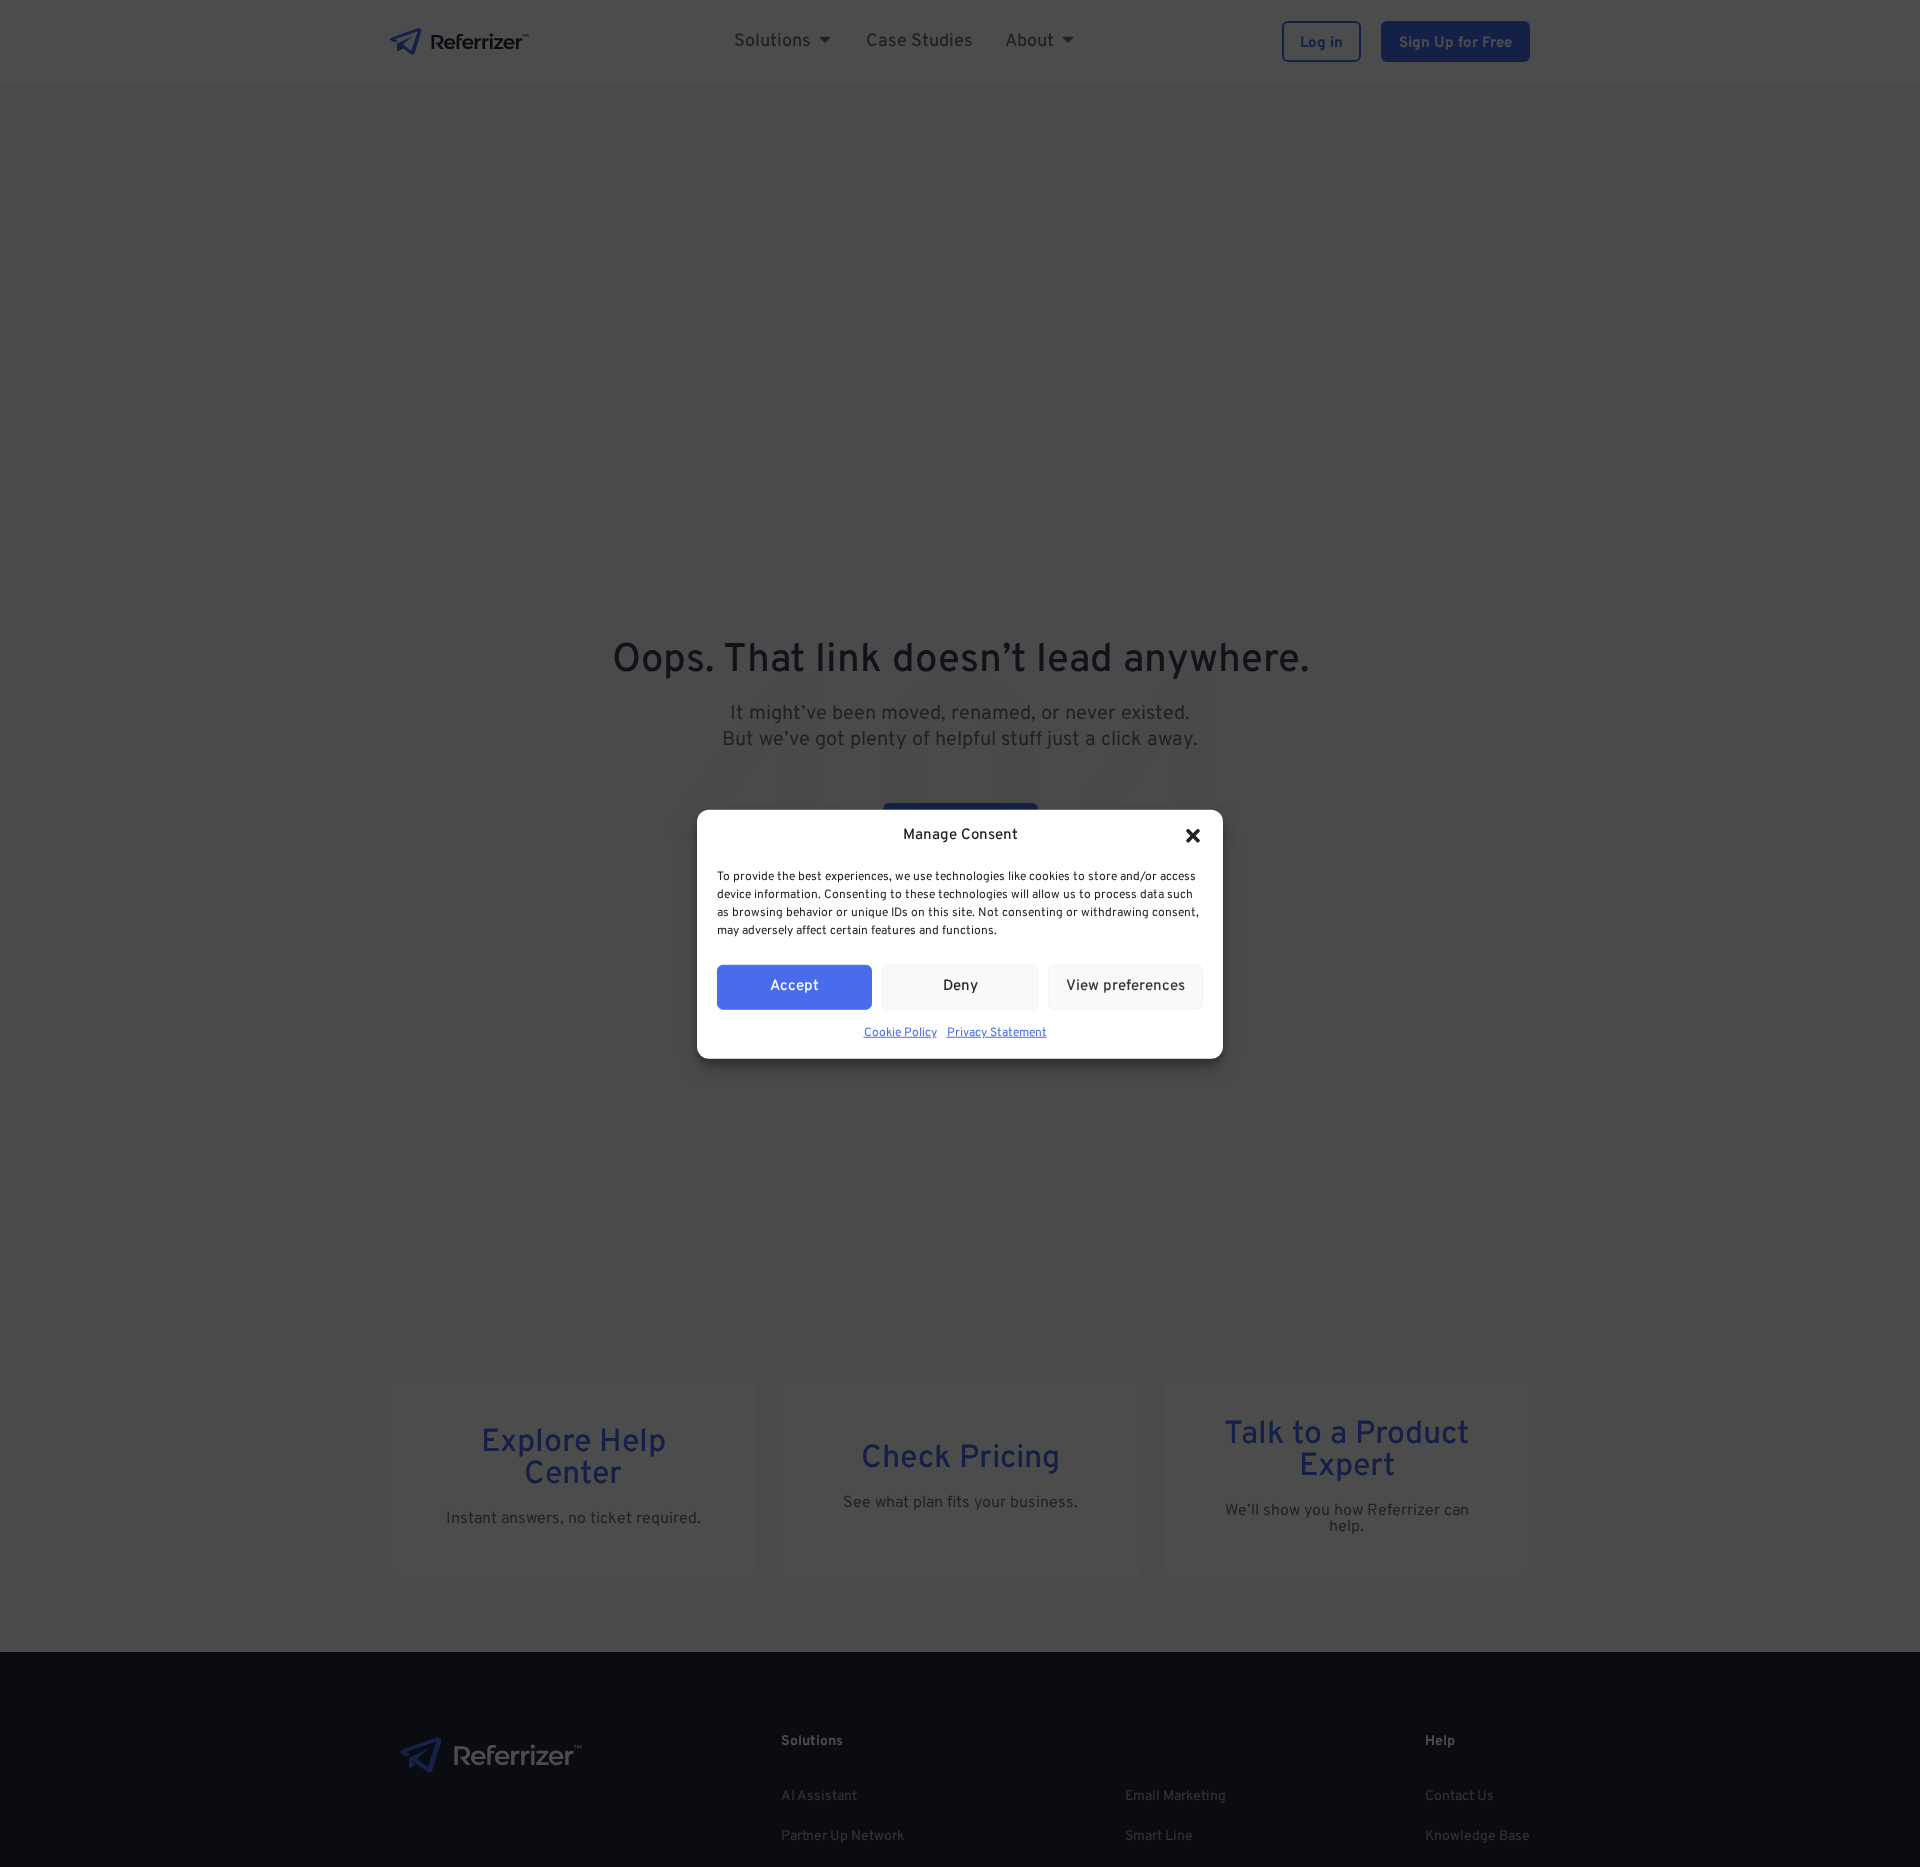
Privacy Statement (997, 1032)
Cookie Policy (900, 1032)
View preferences (1125, 985)
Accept (794, 985)
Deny (960, 985)
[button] (1193, 836)
